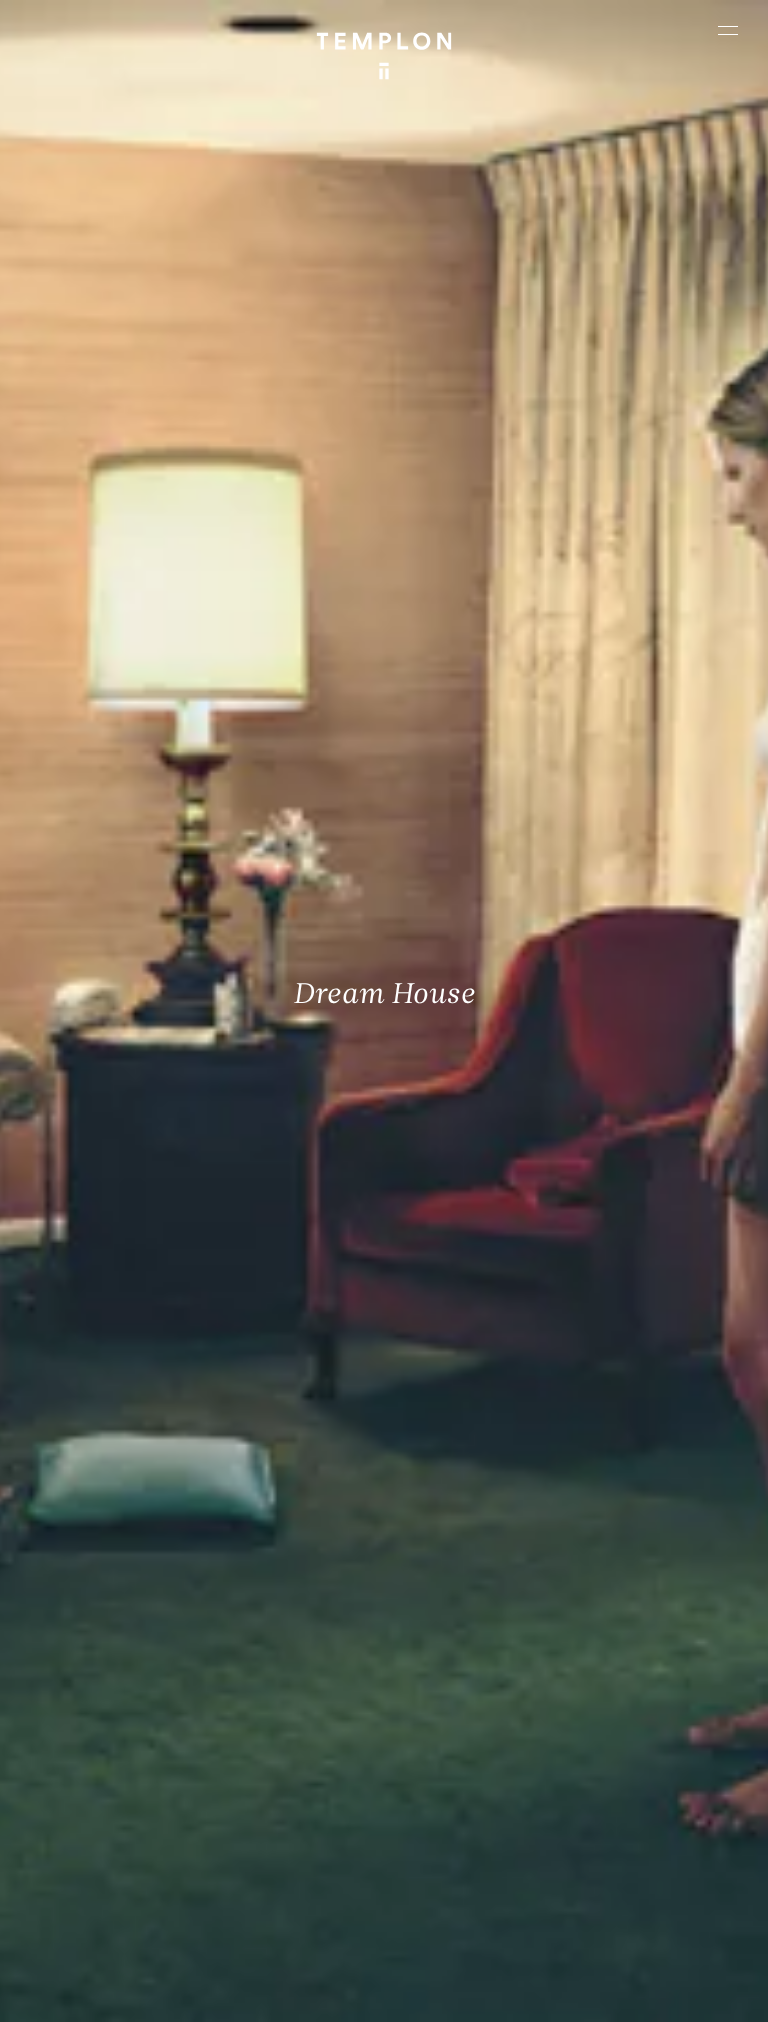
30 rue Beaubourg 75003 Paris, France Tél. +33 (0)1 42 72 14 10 (106, 1631)
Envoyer (454, 1785)
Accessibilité (490, 1997)
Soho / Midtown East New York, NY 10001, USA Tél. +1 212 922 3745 (286, 1771)
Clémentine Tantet (451, 1937)
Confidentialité (397, 1997)
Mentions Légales (290, 1997)
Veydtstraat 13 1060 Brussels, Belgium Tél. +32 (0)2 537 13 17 (290, 1631)
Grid (618, 1937)
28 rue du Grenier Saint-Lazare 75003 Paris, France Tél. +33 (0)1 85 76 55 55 (98, 1784)
